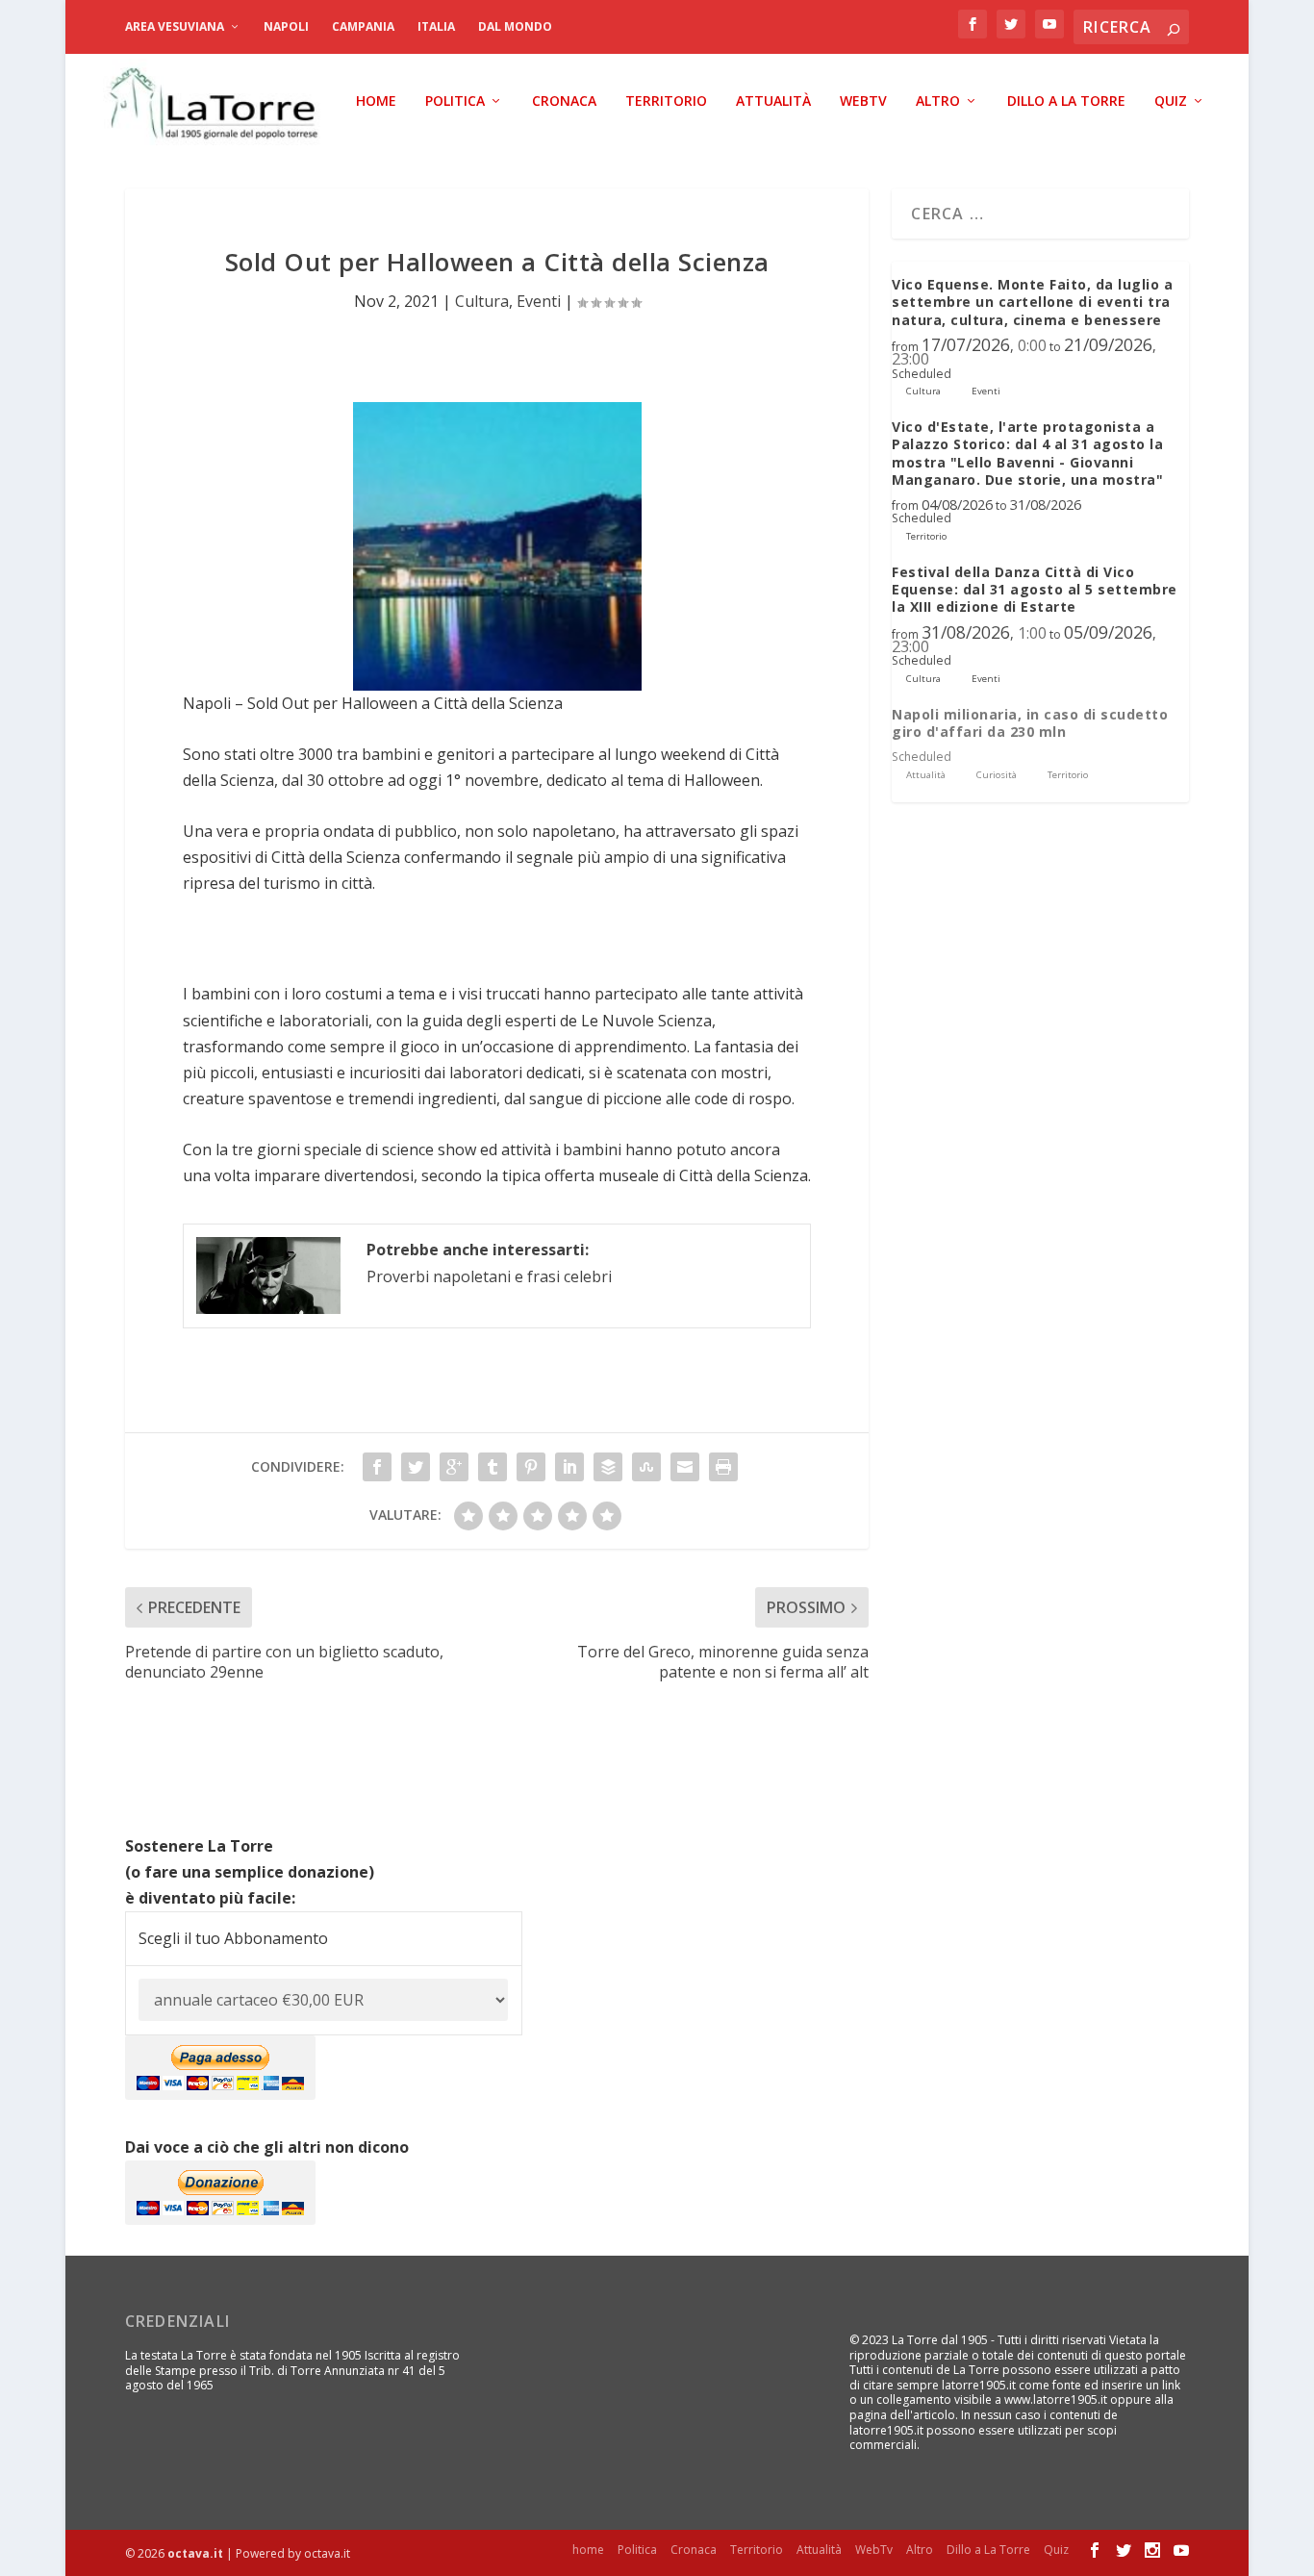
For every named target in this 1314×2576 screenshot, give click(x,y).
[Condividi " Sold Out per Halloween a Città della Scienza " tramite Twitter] (416, 1467)
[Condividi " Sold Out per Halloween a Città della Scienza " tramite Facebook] (377, 1467)
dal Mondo (515, 26)
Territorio (666, 101)
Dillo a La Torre (1066, 101)
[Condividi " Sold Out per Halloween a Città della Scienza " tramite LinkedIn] (569, 1467)
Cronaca (564, 101)
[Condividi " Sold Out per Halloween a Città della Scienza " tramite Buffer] (608, 1467)
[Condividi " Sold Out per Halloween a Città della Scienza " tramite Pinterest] (531, 1467)
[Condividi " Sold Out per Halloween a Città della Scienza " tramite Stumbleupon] (646, 1467)
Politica (455, 101)
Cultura (482, 301)
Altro (938, 101)
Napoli (286, 26)
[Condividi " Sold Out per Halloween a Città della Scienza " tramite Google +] (454, 1467)
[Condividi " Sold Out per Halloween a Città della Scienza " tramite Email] (685, 1467)
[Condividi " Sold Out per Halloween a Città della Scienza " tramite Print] (723, 1467)
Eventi (539, 301)
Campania (363, 26)
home (376, 101)
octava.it (195, 2553)
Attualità (773, 101)
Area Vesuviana (175, 26)
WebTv (863, 101)
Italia (436, 26)
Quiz (1171, 101)
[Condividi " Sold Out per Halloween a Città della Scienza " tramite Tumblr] (493, 1467)
